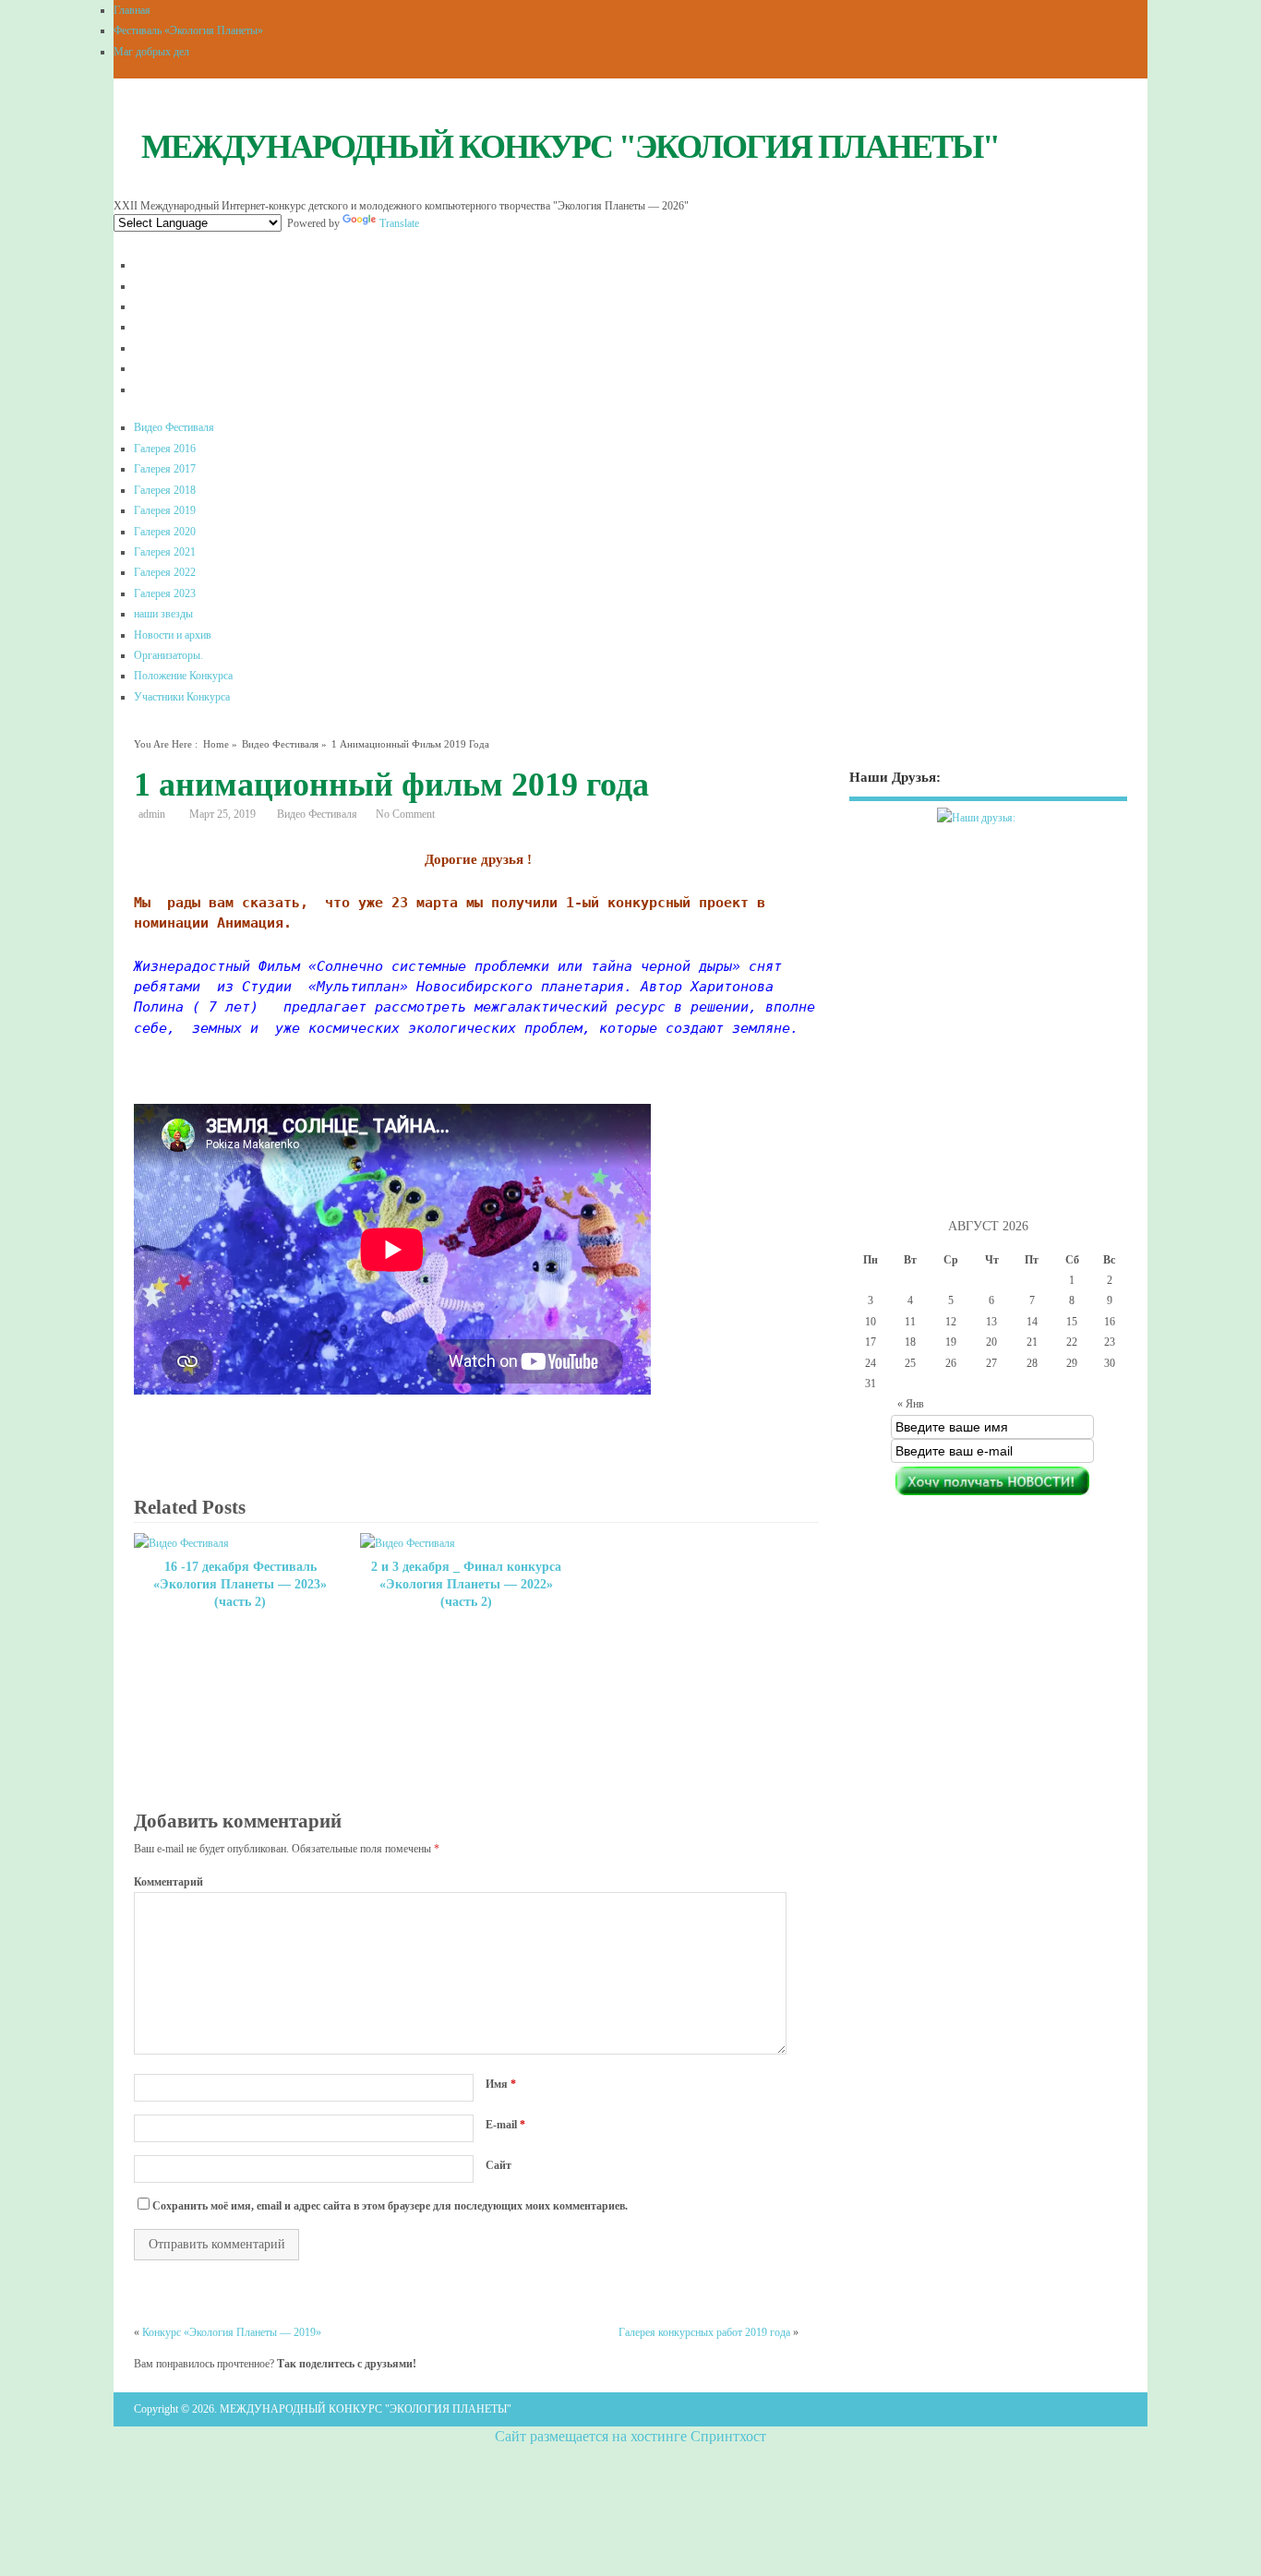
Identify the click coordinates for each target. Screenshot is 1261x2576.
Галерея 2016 (165, 449)
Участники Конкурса (182, 697)
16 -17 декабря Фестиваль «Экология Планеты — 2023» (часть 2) (240, 1584)
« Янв (911, 1404)
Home (216, 744)
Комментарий (168, 1882)
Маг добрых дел (151, 52)
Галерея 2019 (165, 510)
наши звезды (163, 614)
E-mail (505, 2125)
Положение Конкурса (183, 676)
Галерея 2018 (165, 490)
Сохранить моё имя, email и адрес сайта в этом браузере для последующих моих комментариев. (390, 2206)
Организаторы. (168, 655)
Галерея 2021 (165, 552)
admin (152, 814)
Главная (132, 10)
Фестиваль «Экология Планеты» (188, 30)
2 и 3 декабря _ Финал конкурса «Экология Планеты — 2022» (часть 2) (466, 1584)
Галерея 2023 (165, 593)
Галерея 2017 (165, 469)
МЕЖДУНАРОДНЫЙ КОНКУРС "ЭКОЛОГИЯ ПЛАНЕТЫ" (570, 147)
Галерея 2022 (165, 572)
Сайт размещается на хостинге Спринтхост (630, 2436)
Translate (399, 223)
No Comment (405, 814)
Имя (501, 2084)
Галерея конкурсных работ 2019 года (704, 2332)
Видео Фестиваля (174, 427)
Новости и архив (173, 635)
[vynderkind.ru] (988, 830)
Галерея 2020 (165, 532)
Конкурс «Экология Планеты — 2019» (232, 2332)
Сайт (498, 2165)
